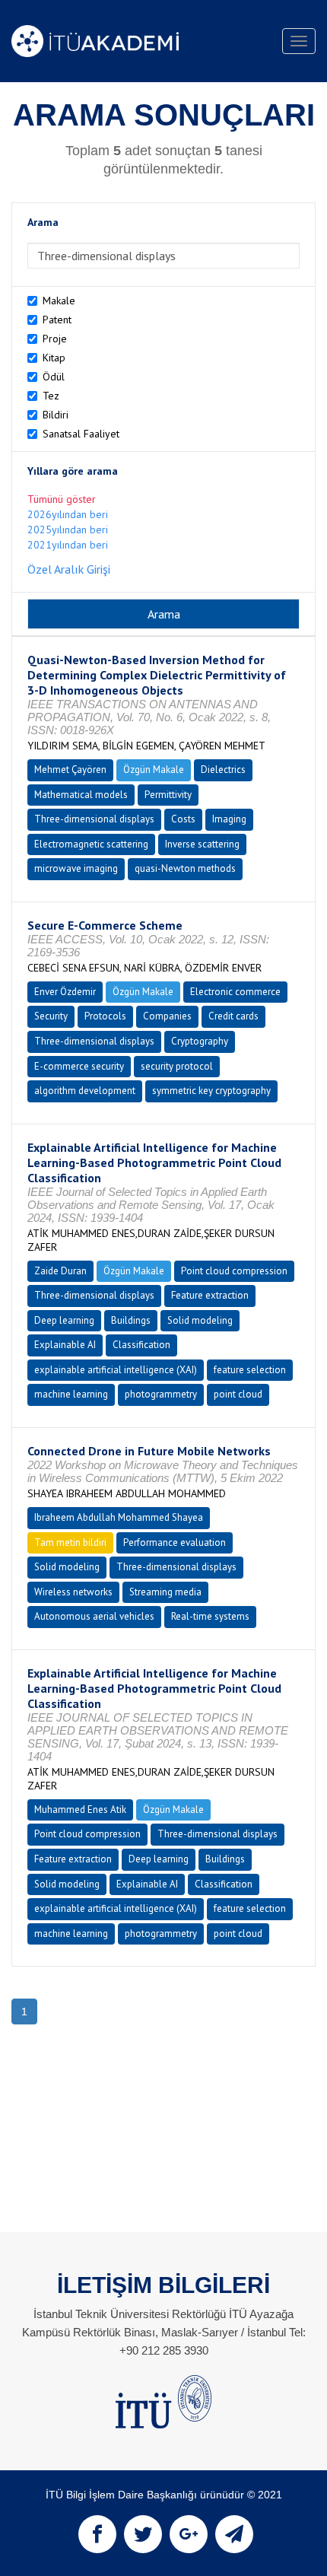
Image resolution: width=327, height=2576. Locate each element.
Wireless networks (73, 1592)
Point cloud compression (234, 1271)
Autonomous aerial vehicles (94, 1616)
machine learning (71, 1394)
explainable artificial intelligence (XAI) (116, 1370)
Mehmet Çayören (70, 770)
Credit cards (233, 1016)
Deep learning (64, 1320)
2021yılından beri (68, 545)
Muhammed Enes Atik (80, 1810)
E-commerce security (79, 1066)
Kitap (54, 358)
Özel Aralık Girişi (69, 569)
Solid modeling (200, 1320)
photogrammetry (161, 1394)
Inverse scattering (202, 844)
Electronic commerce (235, 992)
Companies (167, 1016)
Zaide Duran (60, 1271)
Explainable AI (65, 1345)
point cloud (238, 1394)
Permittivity (168, 795)
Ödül (54, 377)
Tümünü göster (62, 499)
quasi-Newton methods (185, 868)
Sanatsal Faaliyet (81, 434)
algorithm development (85, 1091)
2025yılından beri (68, 530)
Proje (55, 339)
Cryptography (200, 1041)
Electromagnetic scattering (91, 844)
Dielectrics (223, 770)
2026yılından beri (68, 514)
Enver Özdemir (65, 992)
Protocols (105, 1016)
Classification (141, 1345)
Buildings (131, 1320)
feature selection (250, 1370)
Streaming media (165, 1592)
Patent (57, 320)
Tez (51, 396)
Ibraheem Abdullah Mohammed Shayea (119, 1517)
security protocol (177, 1066)
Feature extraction (210, 1295)
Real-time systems (210, 1616)
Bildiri (56, 415)
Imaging (229, 819)
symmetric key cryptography (211, 1091)
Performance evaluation (175, 1542)
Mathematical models (81, 795)
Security (51, 1016)
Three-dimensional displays (94, 819)
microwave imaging (76, 868)
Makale (59, 301)
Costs (183, 819)
